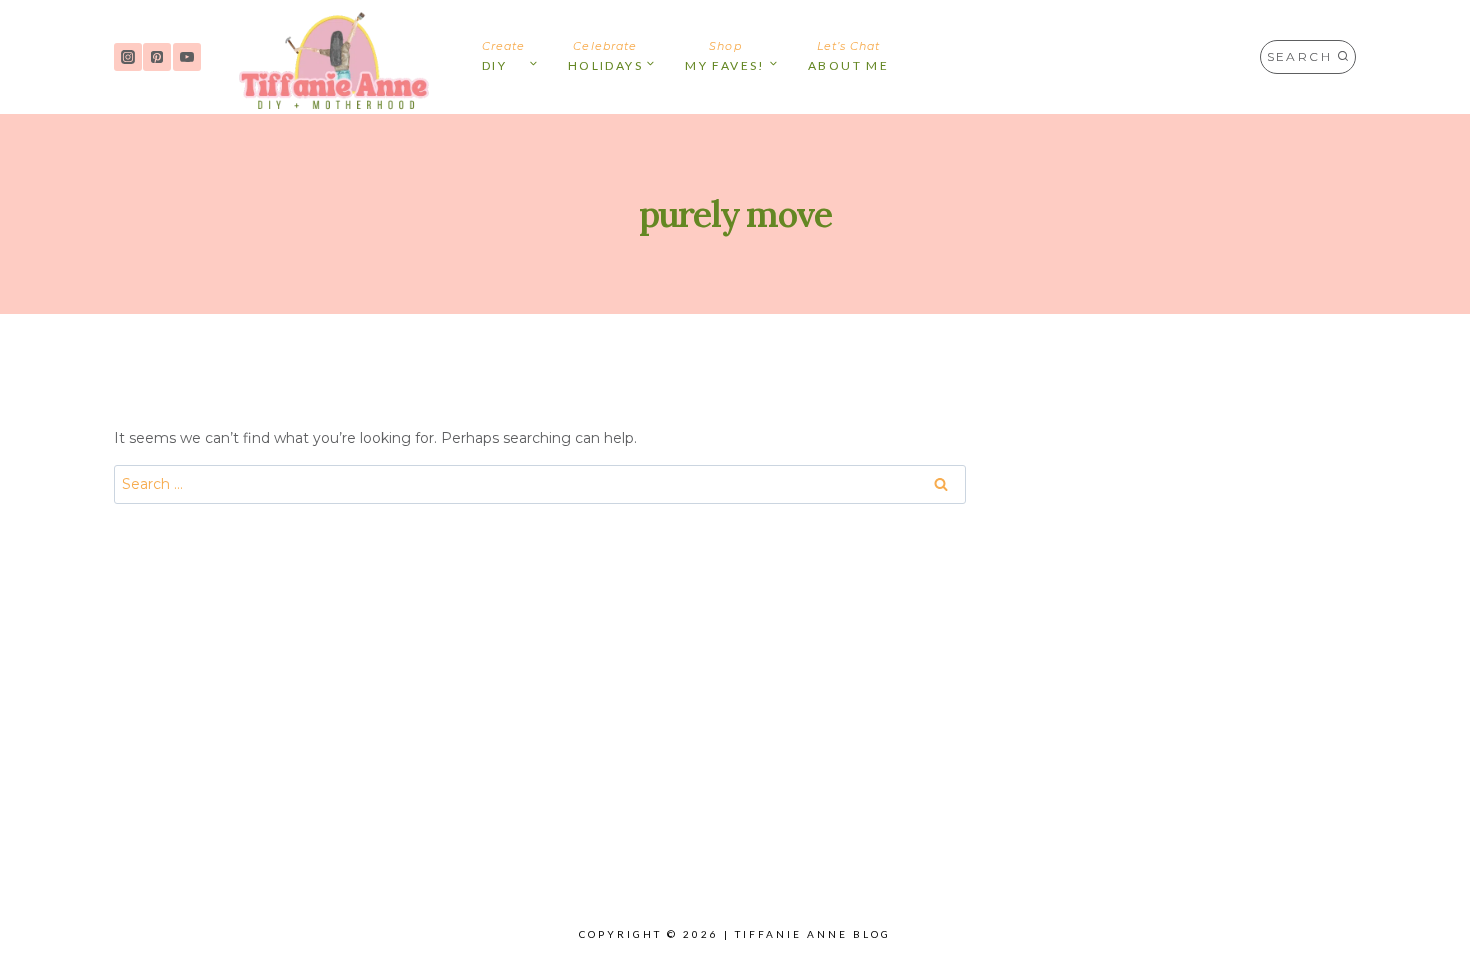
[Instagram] (128, 57)
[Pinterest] (157, 57)
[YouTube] (187, 57)
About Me (848, 56)
